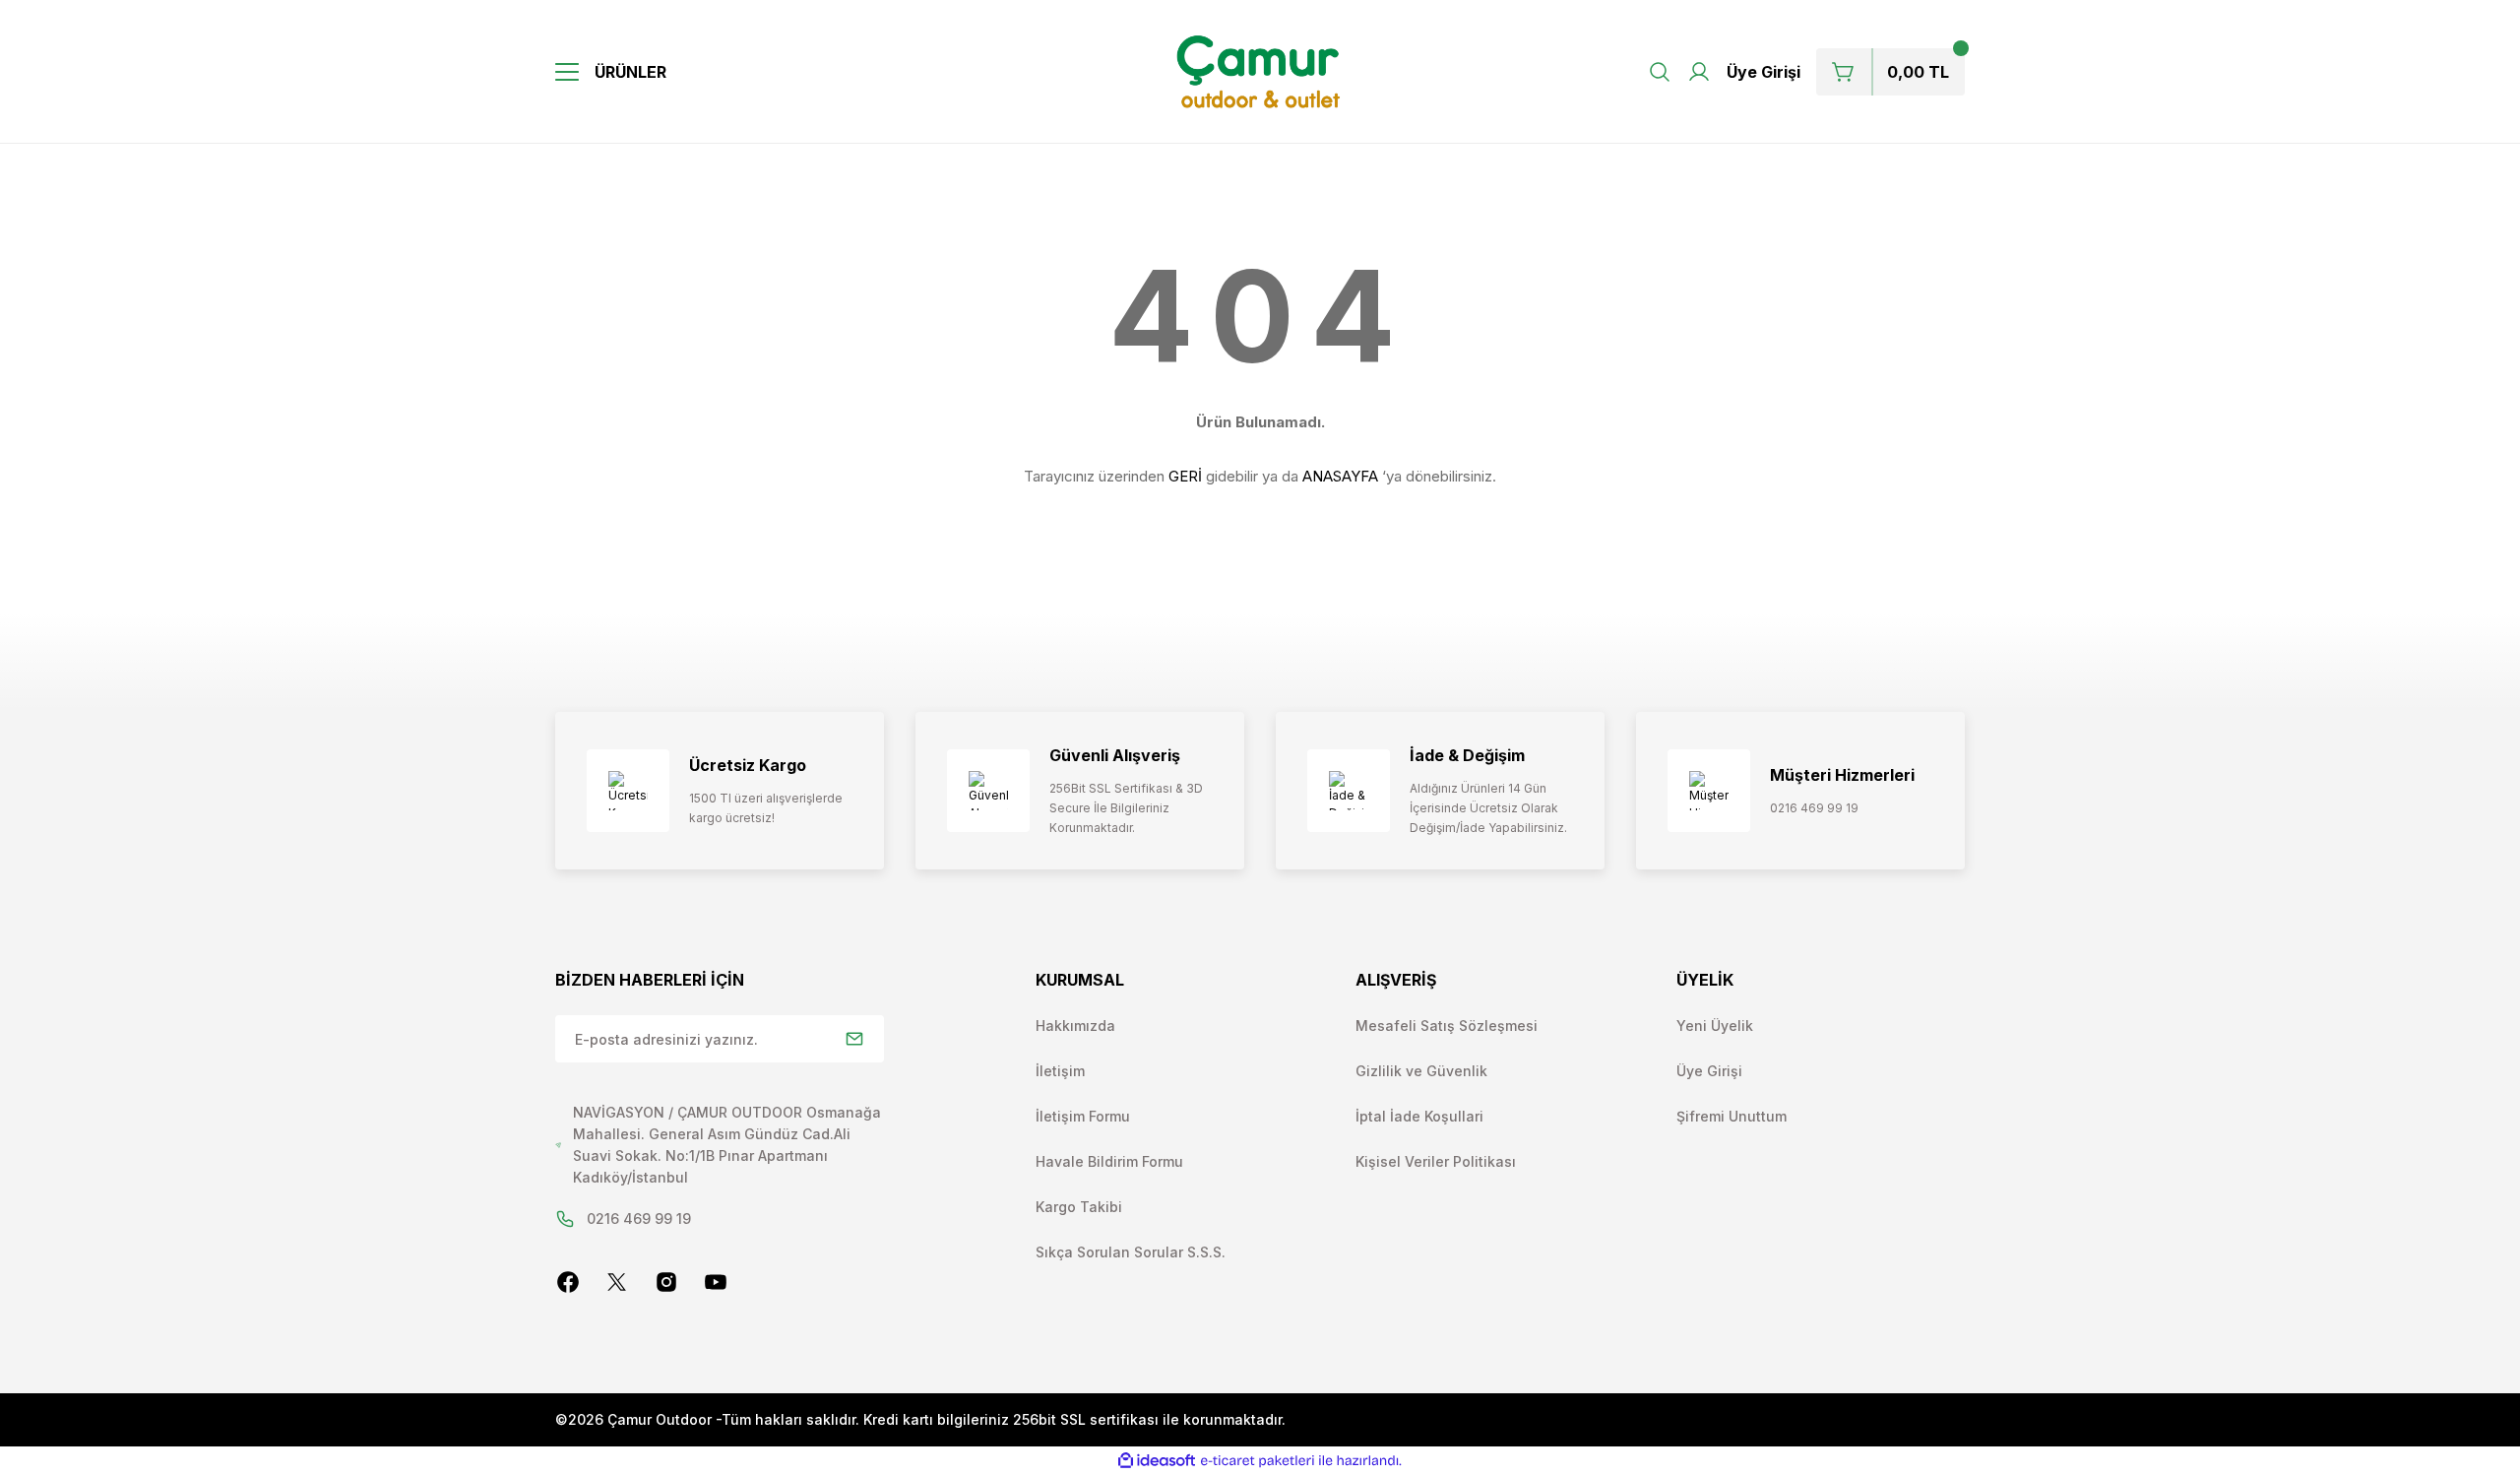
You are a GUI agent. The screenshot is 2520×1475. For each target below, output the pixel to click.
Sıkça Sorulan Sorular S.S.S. (1131, 1252)
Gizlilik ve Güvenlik (1421, 1071)
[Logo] (1260, 72)
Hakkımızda (1075, 1026)
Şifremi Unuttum (1732, 1116)
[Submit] (854, 1039)
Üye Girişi (1709, 1071)
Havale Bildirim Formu (1109, 1161)
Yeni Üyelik (1715, 1026)
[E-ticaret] (1258, 1461)
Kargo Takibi (1079, 1207)
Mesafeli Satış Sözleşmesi (1447, 1026)
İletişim (1060, 1071)
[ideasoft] (1157, 1461)
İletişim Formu (1083, 1116)
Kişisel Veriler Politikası (1436, 1161)
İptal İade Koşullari (1419, 1116)
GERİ (1185, 476)
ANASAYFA (1340, 476)
